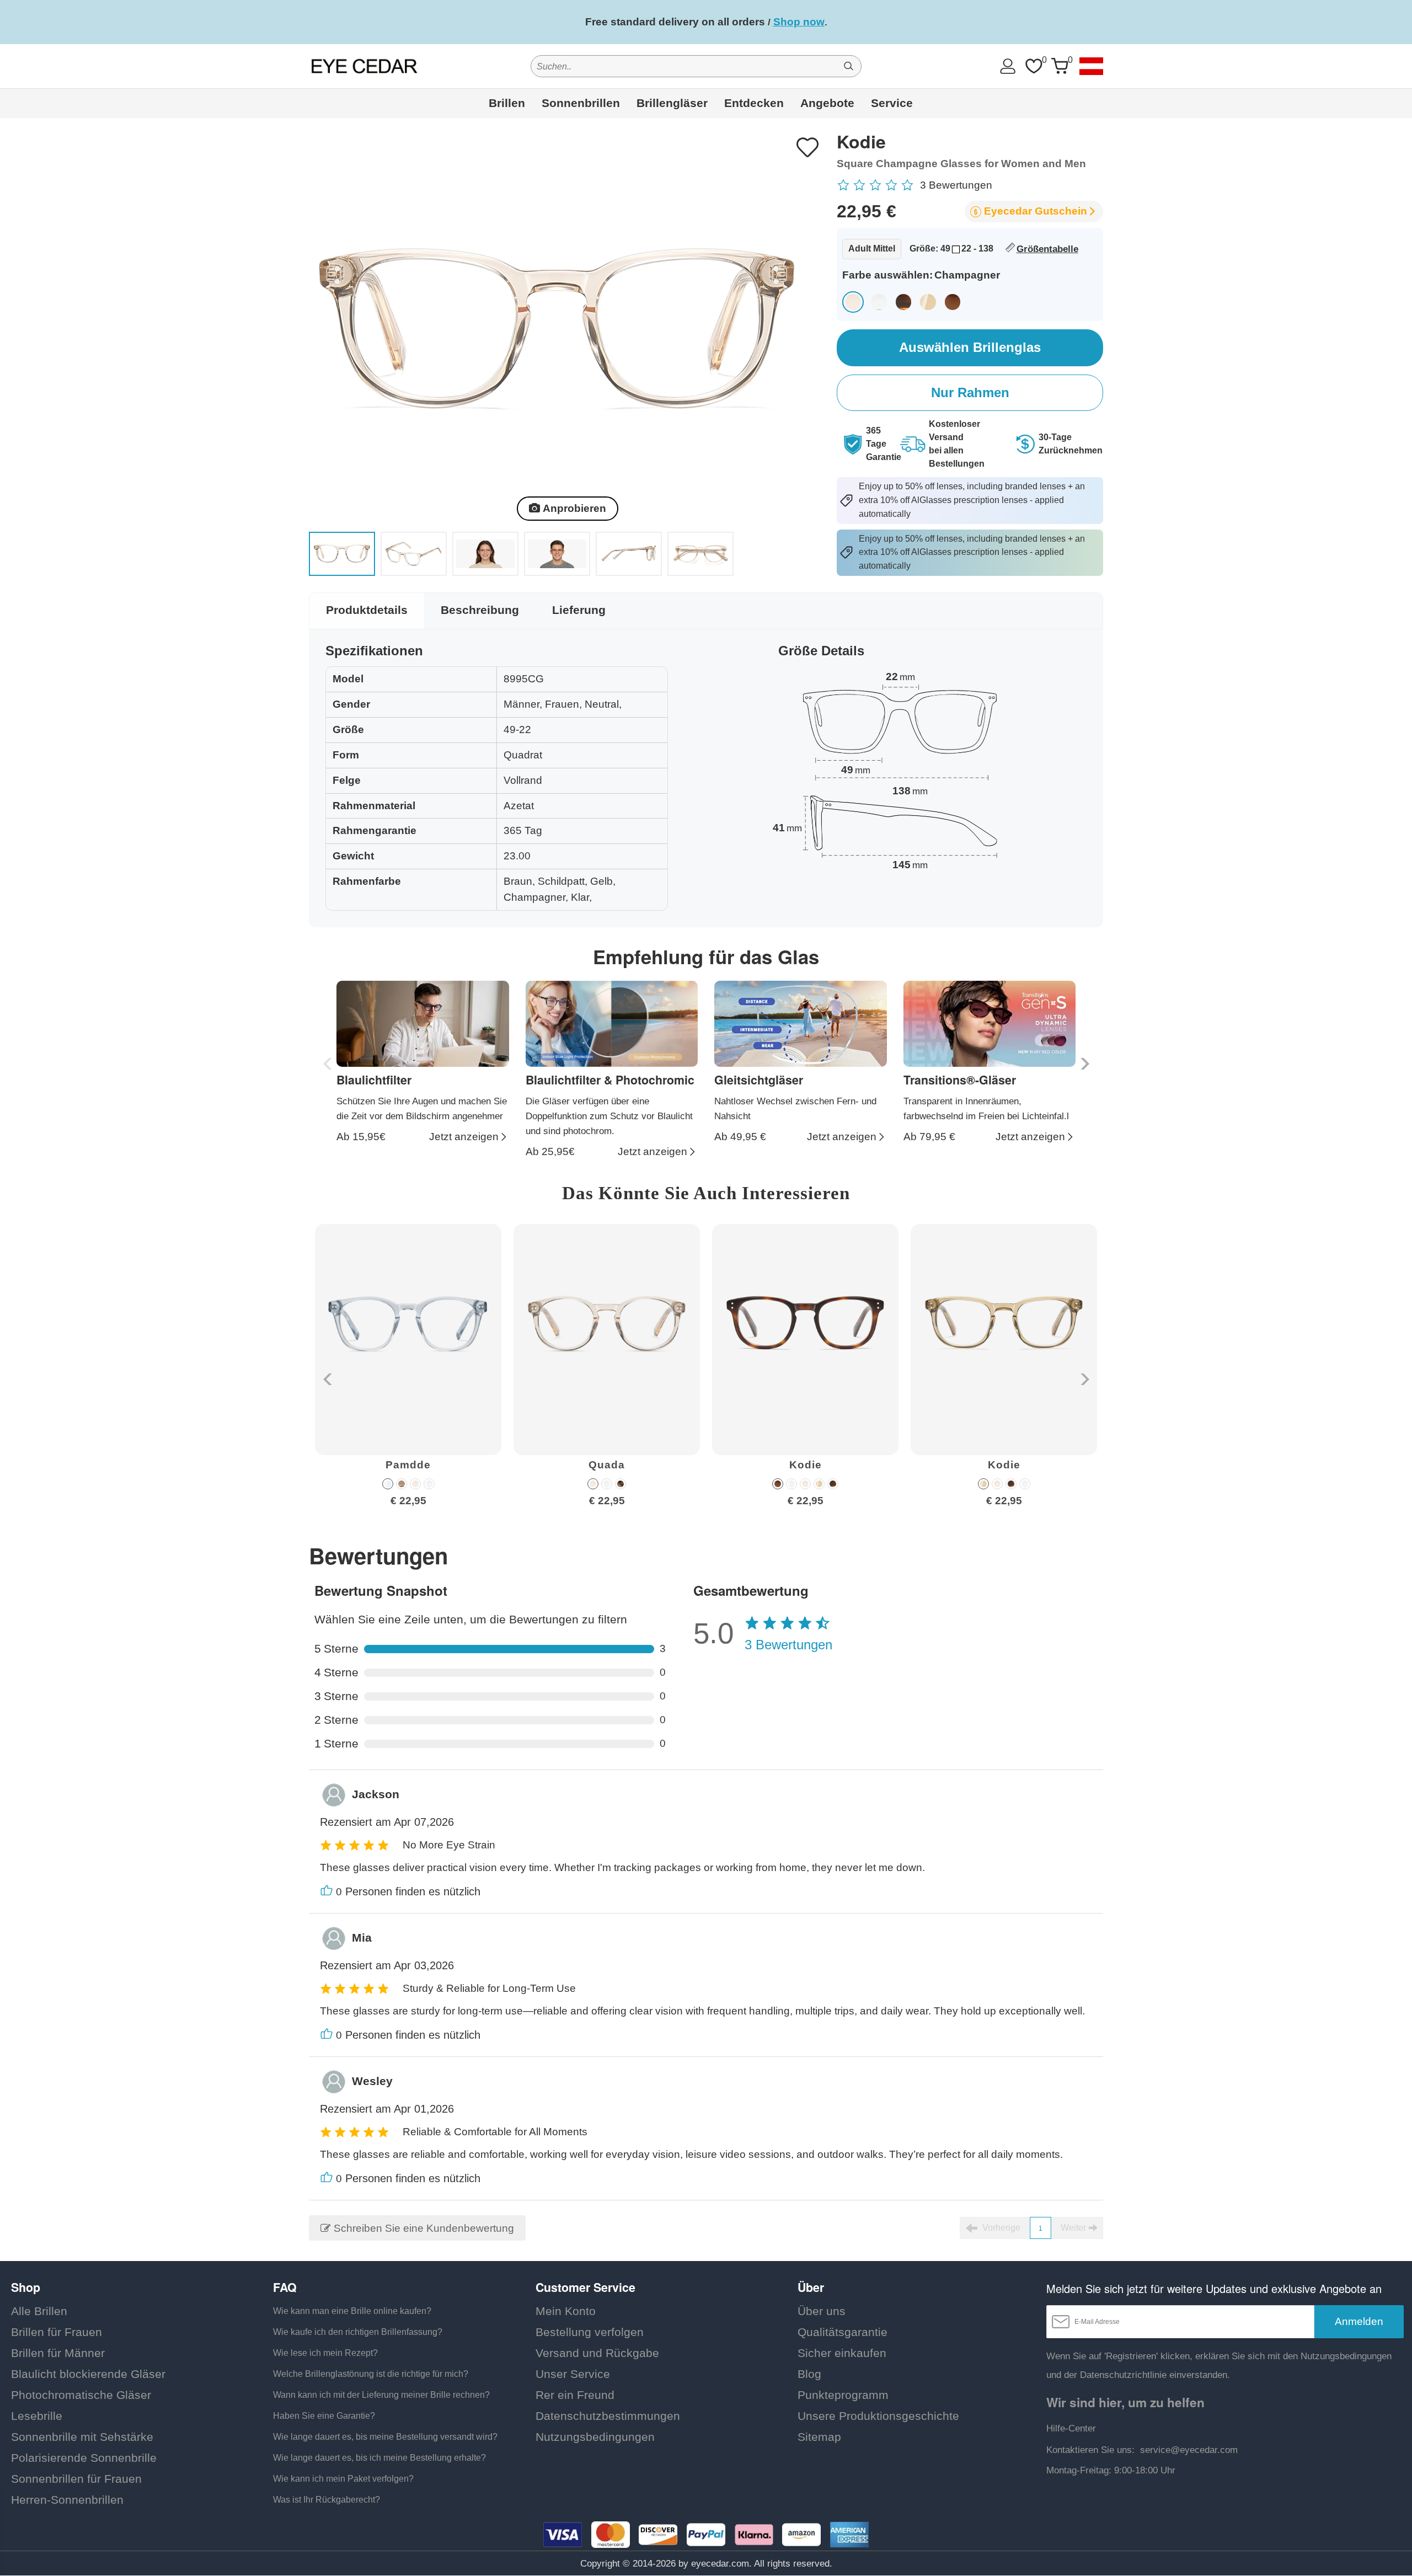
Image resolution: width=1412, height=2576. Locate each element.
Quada (607, 1465)
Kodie (806, 1465)
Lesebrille (37, 2416)
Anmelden (1359, 2321)
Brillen (507, 103)
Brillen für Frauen (57, 2332)
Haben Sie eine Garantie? (324, 2416)
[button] (1084, 1064)
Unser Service (573, 2374)
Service (892, 103)
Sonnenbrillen (581, 103)
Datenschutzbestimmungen (608, 2416)
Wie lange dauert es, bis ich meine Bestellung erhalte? (379, 2458)
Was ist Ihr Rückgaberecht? (327, 2500)
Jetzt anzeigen (464, 1137)
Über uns (822, 2311)
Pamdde (408, 1465)
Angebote (827, 103)
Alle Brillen (39, 2311)
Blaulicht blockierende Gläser (88, 2374)
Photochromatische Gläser (81, 2395)
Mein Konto (566, 2311)
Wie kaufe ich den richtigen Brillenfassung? (358, 2332)
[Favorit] (1034, 66)
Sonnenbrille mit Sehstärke (82, 2437)
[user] (1008, 66)
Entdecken (754, 103)
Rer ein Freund (575, 2395)
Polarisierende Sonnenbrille (84, 2458)
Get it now (844, 22)
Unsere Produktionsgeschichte (878, 2416)
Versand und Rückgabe (597, 2353)
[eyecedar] (365, 66)
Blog (809, 2374)
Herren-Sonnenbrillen (67, 2500)
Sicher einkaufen (842, 2353)
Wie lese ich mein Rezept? (325, 2353)
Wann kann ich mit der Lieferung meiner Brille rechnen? (381, 2395)
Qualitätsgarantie (843, 2332)
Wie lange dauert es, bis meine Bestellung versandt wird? (385, 2437)
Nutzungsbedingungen (595, 2437)
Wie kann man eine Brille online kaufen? (352, 2311)
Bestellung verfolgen (590, 2332)
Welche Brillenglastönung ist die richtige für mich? (371, 2374)
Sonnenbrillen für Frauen (76, 2479)
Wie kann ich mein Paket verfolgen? (343, 2479)
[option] (408, 1374)
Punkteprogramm (843, 2395)
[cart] (1060, 66)
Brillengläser (672, 103)
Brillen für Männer (58, 2353)
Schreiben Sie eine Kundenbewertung (422, 2228)
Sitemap (819, 2437)
